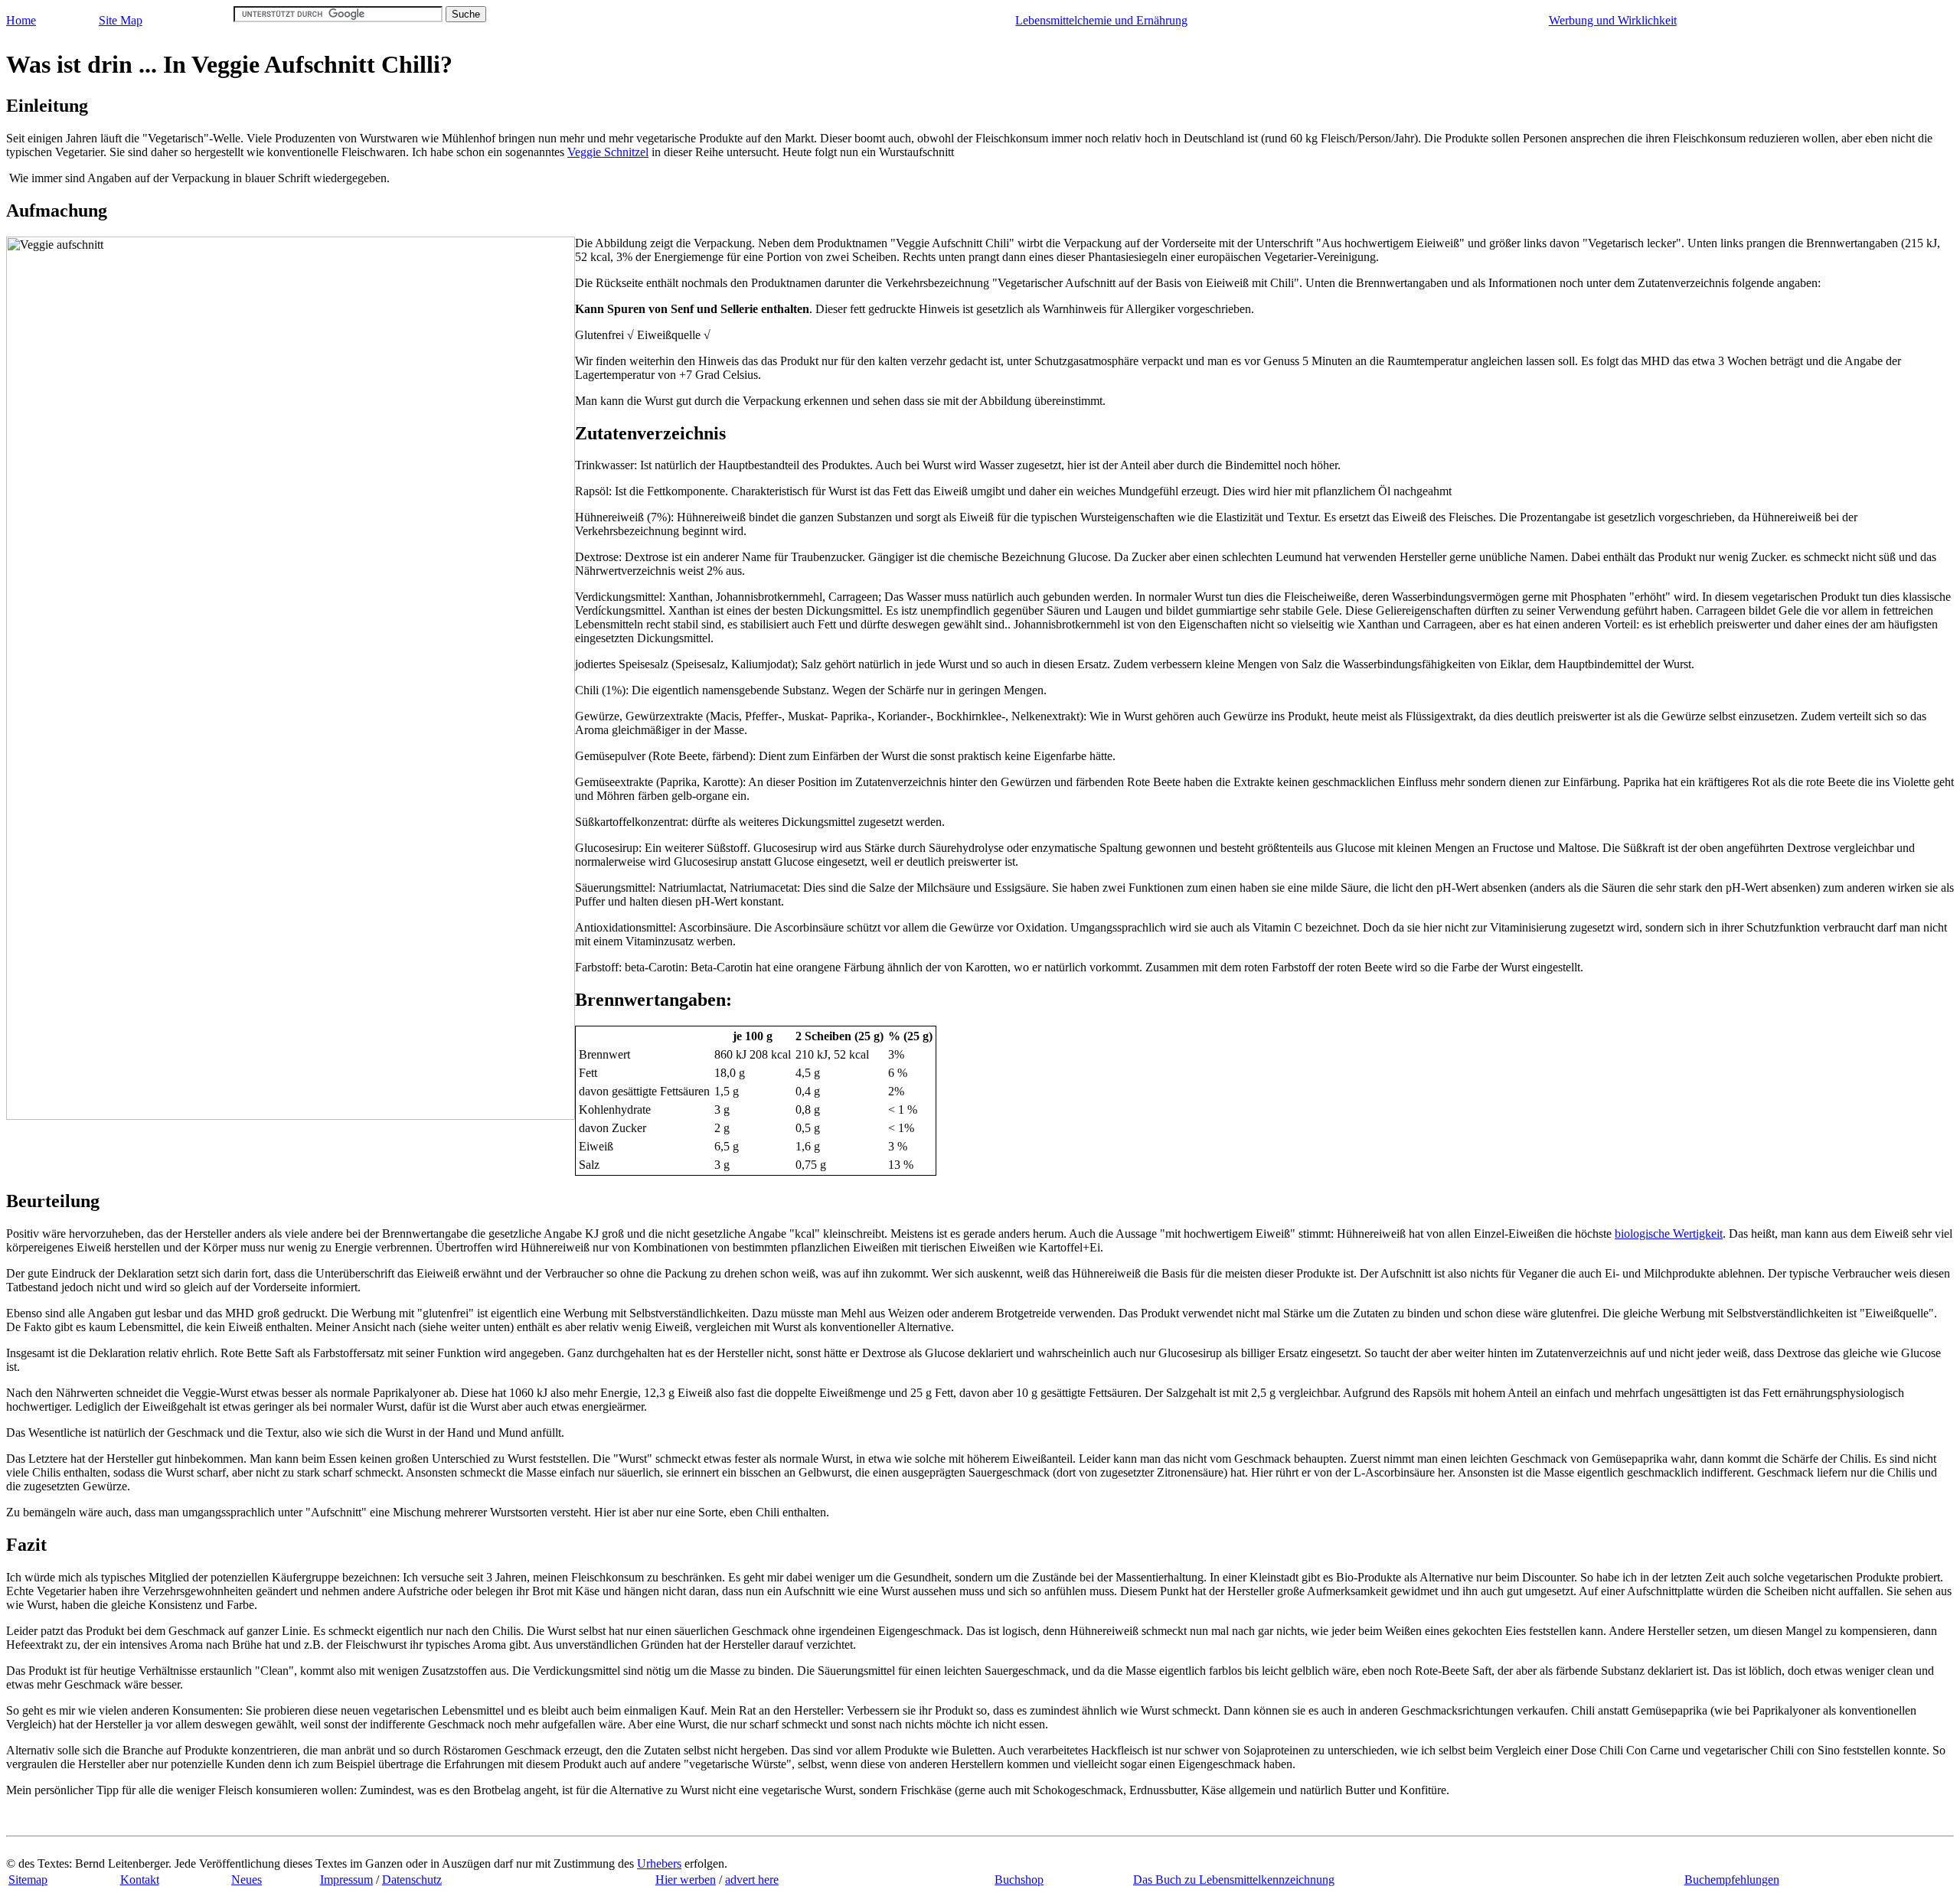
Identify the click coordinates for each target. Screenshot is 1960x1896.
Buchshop (1019, 1880)
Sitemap (28, 1880)
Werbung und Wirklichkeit (1613, 20)
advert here (752, 1880)
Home (21, 20)
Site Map (121, 20)
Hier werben (686, 1880)
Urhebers (659, 1863)
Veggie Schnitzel (608, 152)
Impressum (346, 1880)
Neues (247, 1880)
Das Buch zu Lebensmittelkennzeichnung (1234, 1880)
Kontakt (140, 1880)
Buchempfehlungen (1732, 1880)
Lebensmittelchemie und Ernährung (1101, 20)
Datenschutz (412, 1880)
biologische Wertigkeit (1669, 1234)
